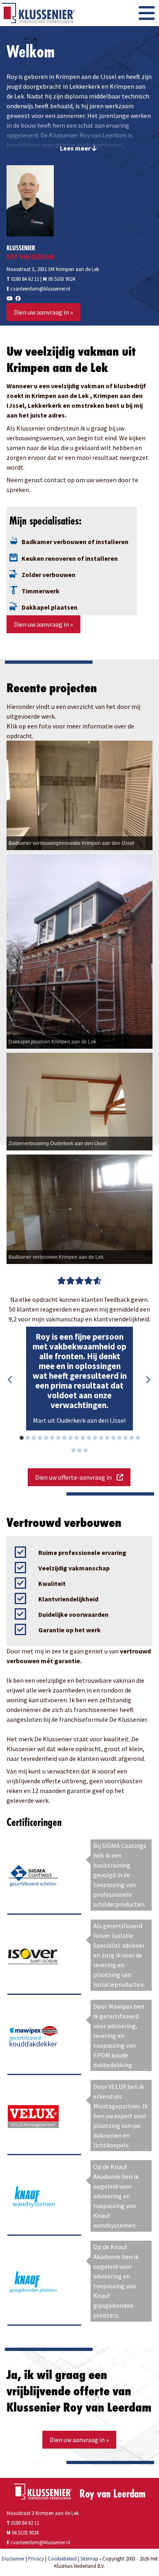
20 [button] (142, 1439)
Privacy (36, 2559)
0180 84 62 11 (23, 279)
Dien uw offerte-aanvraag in (76, 1477)
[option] (80, 1379)
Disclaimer (13, 2559)
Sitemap (89, 2559)
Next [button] (148, 1380)
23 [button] (90, 1452)
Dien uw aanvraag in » (43, 312)
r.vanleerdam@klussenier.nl (40, 289)
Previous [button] (11, 1380)
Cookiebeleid (62, 2559)
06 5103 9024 (62, 279)
